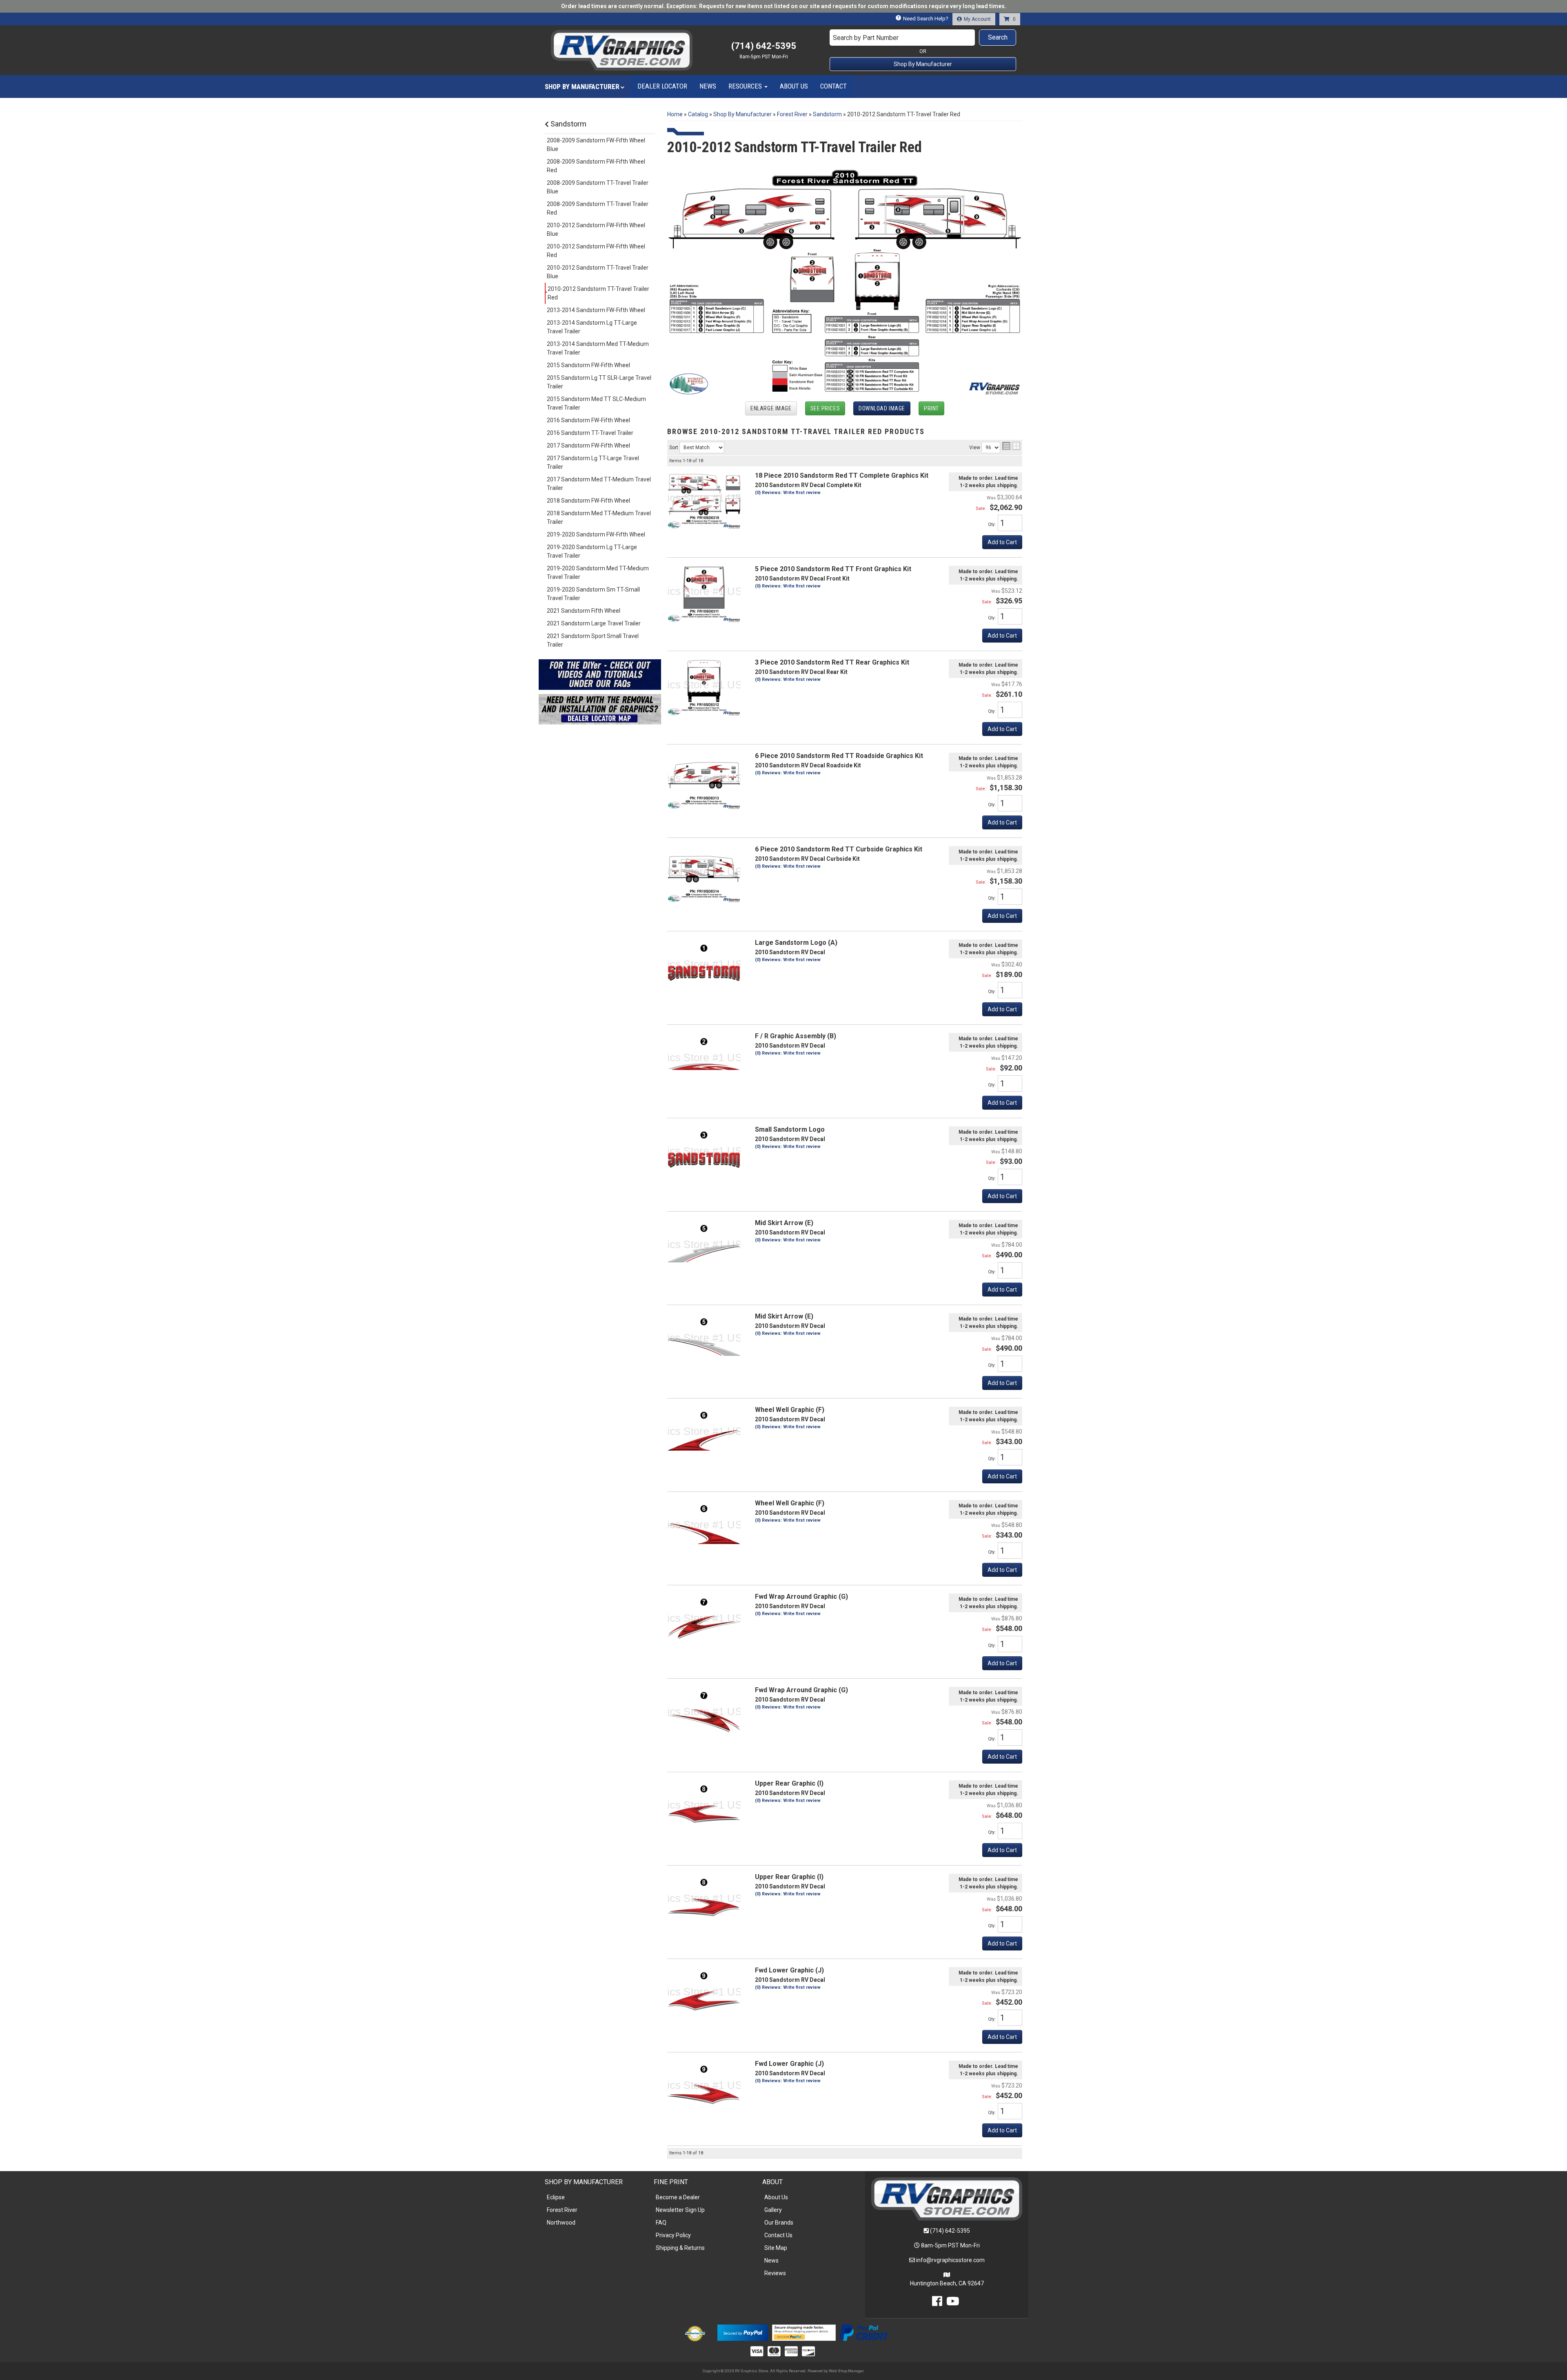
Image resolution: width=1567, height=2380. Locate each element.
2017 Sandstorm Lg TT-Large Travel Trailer (593, 462)
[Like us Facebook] (937, 2303)
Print (931, 408)
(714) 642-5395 (950, 2231)
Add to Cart (1002, 542)
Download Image (882, 408)
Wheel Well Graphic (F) (790, 1410)
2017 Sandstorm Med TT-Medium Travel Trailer (599, 484)
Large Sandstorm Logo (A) (796, 943)
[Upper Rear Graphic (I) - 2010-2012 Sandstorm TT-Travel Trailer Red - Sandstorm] (704, 1808)
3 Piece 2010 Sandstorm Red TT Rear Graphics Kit (832, 662)
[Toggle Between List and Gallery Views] (1011, 446)
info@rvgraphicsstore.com (950, 2260)
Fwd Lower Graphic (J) (789, 1970)
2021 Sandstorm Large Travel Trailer (594, 623)
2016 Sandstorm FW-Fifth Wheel (588, 420)
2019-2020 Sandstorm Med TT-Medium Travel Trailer (598, 573)
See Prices (825, 408)
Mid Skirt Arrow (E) (784, 1223)
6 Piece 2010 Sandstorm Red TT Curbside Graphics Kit (839, 849)
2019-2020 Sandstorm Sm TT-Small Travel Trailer (593, 594)
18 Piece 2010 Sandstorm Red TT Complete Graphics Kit (842, 475)
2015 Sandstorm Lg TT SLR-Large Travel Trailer (599, 382)
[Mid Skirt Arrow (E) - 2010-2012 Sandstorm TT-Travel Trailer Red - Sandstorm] (704, 1247)
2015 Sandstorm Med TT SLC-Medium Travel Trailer (596, 403)
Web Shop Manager (846, 2371)
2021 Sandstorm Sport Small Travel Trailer (593, 640)
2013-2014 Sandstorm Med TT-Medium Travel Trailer (598, 348)
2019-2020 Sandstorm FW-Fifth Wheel (596, 534)
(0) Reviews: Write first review (788, 493)
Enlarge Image (771, 408)
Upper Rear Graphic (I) (789, 1783)
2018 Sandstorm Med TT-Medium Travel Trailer (599, 517)
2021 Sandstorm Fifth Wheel (584, 611)
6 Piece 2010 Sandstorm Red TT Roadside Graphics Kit (839, 756)
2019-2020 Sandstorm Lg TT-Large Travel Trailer (592, 551)
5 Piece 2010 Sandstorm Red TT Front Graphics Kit (833, 569)
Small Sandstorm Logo (790, 1129)
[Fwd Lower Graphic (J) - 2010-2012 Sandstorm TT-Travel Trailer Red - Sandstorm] (704, 1994)
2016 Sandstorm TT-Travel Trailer (590, 433)
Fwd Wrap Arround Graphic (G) (801, 1597)
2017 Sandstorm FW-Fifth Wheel (588, 445)
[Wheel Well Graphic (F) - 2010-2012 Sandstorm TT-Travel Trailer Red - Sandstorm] (704, 1434)
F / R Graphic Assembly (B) (796, 1036)
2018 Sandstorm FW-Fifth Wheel (588, 501)
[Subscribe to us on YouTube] (953, 2303)
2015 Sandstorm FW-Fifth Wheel (588, 365)
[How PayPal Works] (742, 2332)
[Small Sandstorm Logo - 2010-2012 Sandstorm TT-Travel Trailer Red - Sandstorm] (704, 1154)
